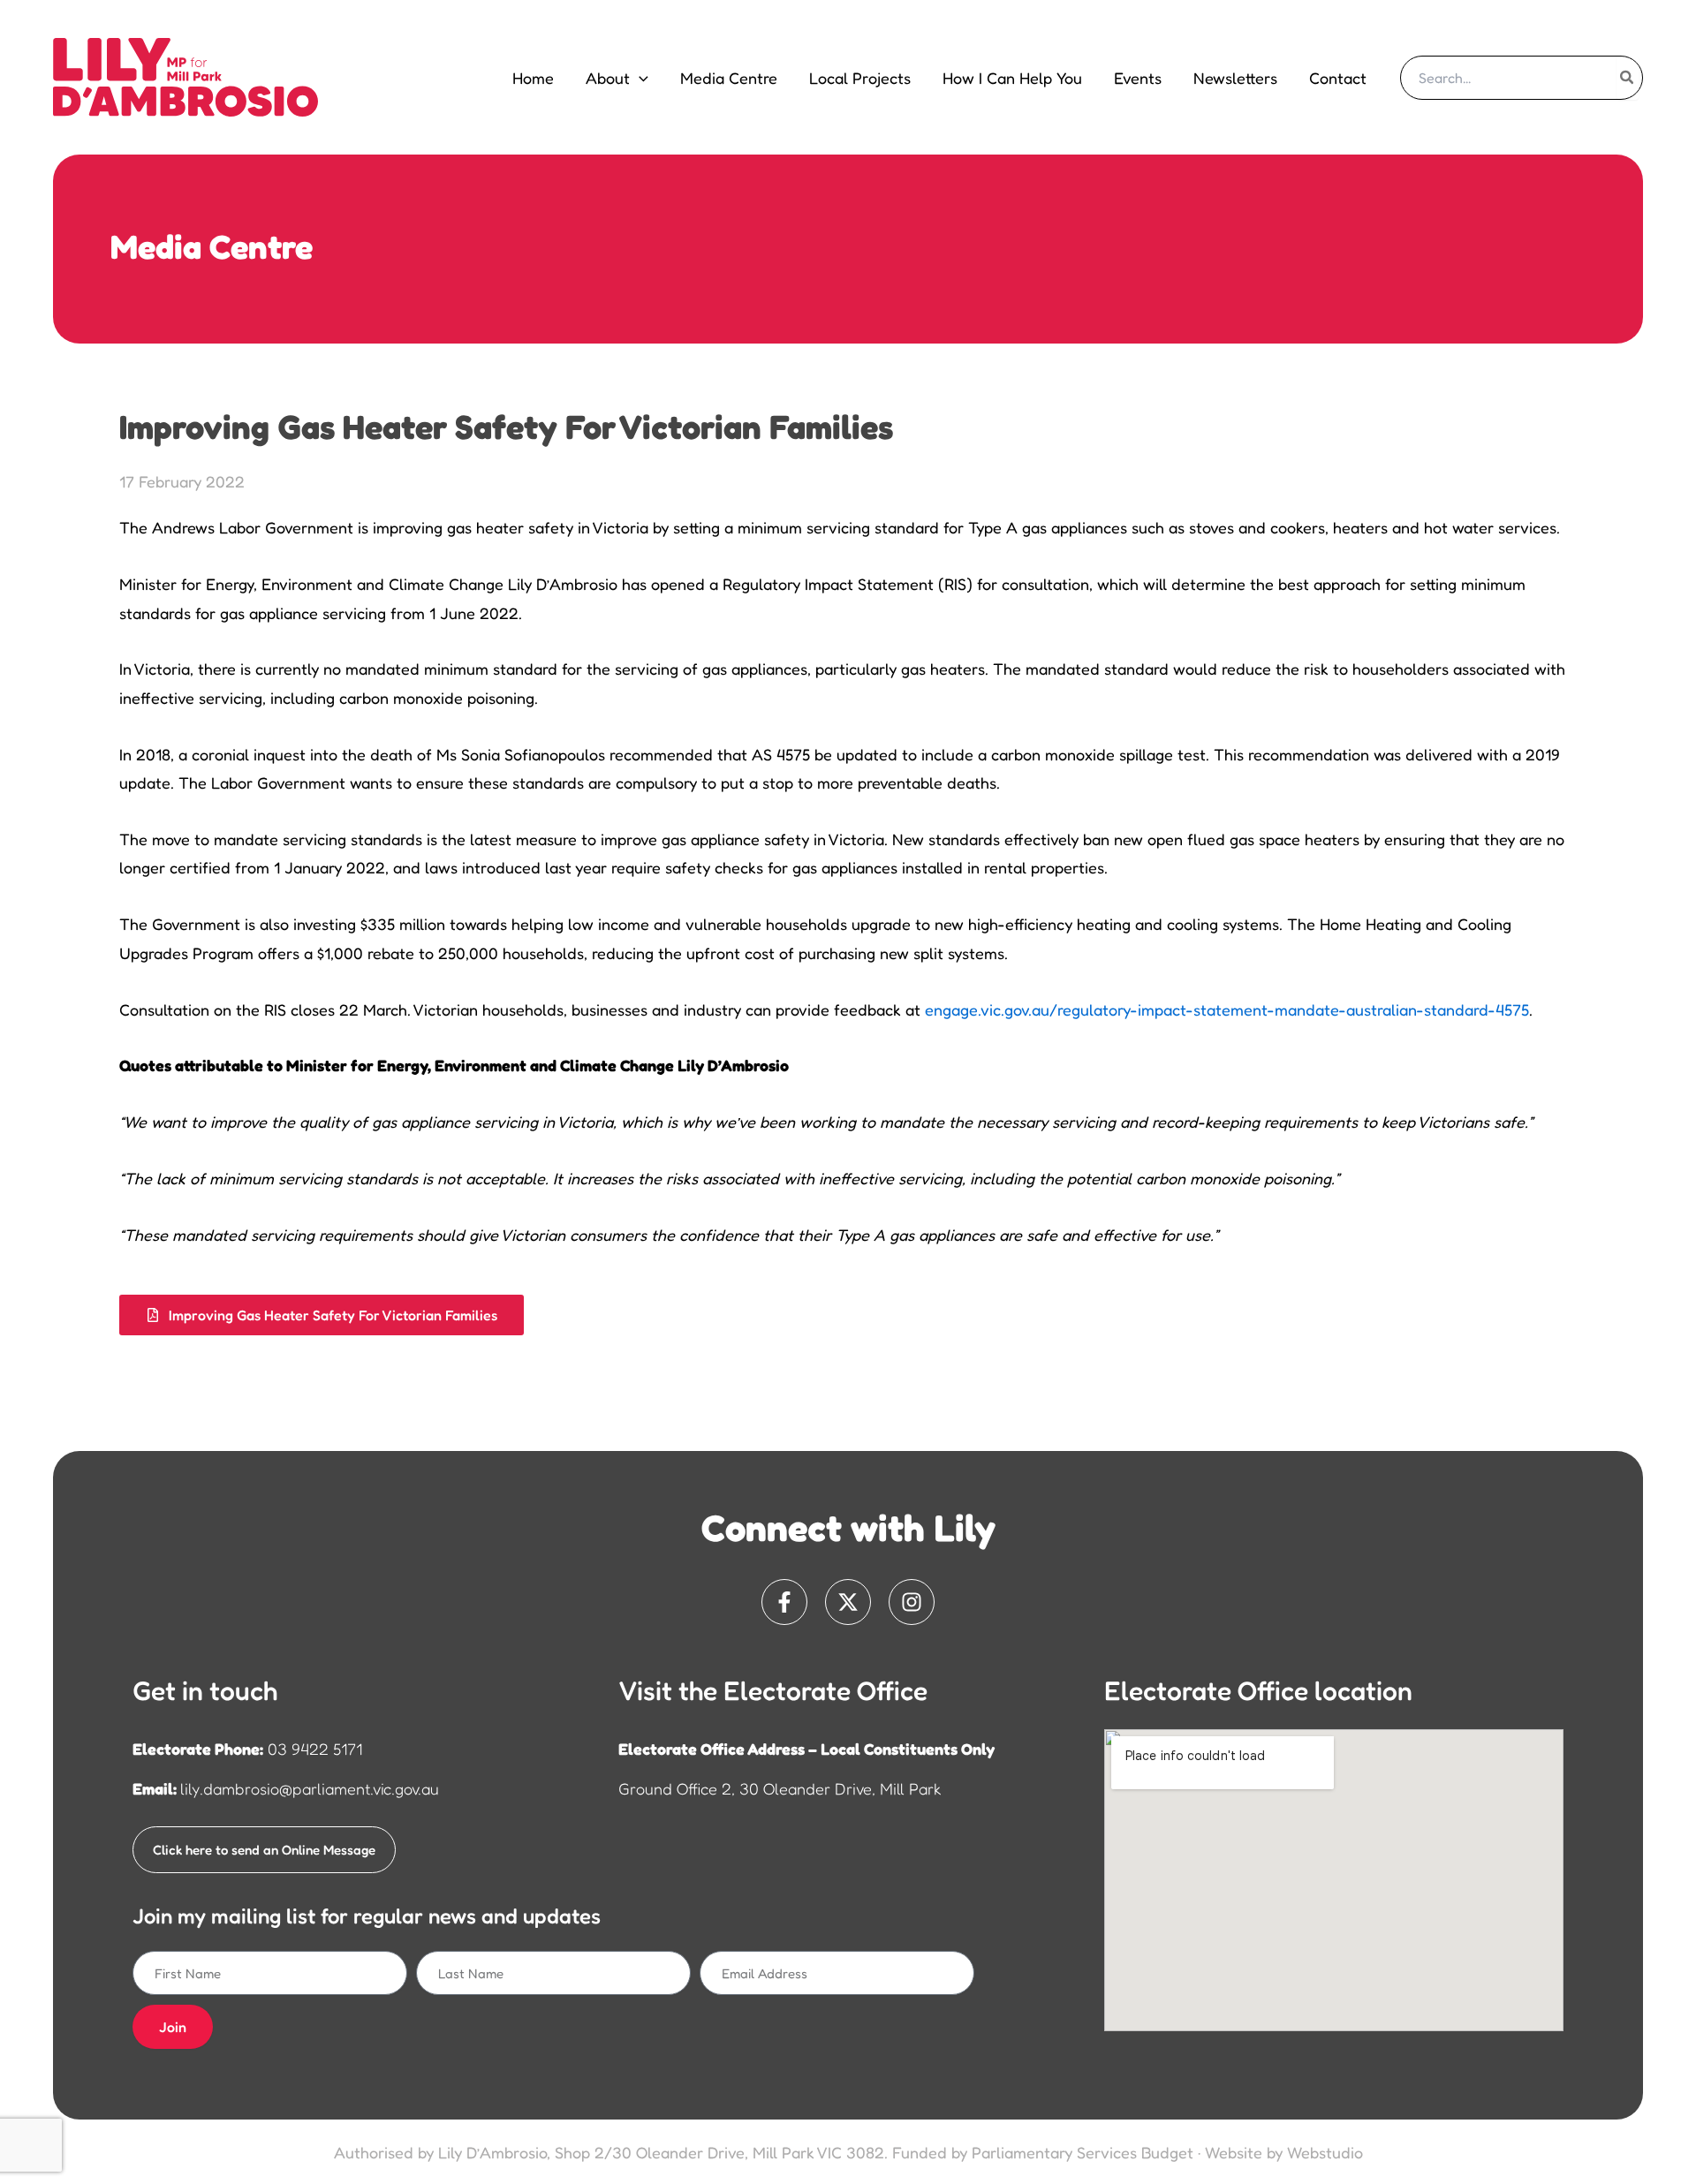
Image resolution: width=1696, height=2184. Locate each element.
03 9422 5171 (315, 1749)
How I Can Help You (1012, 78)
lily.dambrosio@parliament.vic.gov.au (310, 1788)
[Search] (1628, 78)
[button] (639, 78)
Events (1138, 78)
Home (533, 78)
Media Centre (729, 78)
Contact (1338, 78)
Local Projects (860, 78)
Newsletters (1235, 78)
